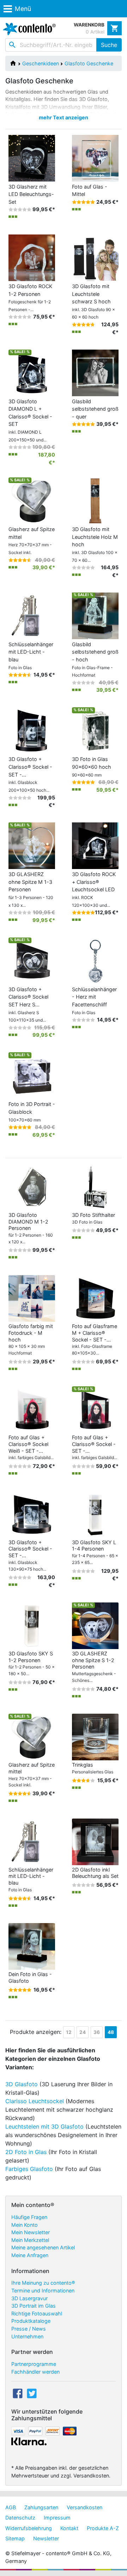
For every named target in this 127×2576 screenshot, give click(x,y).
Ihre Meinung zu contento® (43, 2283)
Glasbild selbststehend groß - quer (95, 409)
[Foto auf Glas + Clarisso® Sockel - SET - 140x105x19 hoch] (95, 1409)
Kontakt (69, 2528)
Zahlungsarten (41, 2507)
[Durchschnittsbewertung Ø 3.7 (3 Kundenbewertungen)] (83, 1780)
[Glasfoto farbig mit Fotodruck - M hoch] (32, 1298)
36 (97, 2032)
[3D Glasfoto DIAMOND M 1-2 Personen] (32, 1187)
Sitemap (15, 2538)
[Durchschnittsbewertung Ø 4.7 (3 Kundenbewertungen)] (83, 325)
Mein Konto (25, 2225)
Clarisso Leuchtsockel (35, 2101)
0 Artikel (95, 32)
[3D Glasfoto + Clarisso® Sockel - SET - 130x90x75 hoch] (32, 1514)
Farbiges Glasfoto (29, 2169)
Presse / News (29, 2329)
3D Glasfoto (22, 2084)
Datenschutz (20, 2518)
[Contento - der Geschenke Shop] (28, 29)
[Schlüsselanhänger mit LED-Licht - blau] (32, 1841)
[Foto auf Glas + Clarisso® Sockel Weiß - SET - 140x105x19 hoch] (32, 1409)
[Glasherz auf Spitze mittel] (32, 1736)
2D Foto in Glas (26, 2152)
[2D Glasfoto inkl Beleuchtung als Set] (95, 1841)
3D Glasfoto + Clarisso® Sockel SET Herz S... (28, 1004)
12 (69, 2032)
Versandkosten (84, 2507)
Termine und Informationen (43, 2291)
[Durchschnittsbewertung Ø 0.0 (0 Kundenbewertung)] (20, 317)
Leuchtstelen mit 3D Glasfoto (44, 2126)
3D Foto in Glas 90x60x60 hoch (92, 767)
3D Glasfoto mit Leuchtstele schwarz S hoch (93, 301)
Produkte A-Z (103, 2528)
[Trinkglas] (95, 1736)
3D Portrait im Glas (34, 2306)
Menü (23, 9)
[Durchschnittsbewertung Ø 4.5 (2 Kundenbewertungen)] (20, 560)
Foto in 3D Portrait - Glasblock (32, 1112)
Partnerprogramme (34, 2364)
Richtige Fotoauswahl (37, 2313)
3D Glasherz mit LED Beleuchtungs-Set (31, 194)
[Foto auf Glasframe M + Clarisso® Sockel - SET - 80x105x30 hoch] (95, 1298)
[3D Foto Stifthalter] (95, 1187)
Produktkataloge (31, 2321)
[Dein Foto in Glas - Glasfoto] (32, 1946)
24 (83, 2032)
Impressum (57, 2518)
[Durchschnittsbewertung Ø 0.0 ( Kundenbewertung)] (20, 209)
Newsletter (46, 2538)
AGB (11, 2507)
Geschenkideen (41, 63)
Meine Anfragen (30, 2255)
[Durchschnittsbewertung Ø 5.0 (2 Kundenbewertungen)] (83, 202)
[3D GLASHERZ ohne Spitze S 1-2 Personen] (95, 1625)
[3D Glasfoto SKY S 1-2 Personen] (32, 1625)
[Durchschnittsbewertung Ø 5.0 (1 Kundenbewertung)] (83, 424)
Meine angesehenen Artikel (43, 2247)
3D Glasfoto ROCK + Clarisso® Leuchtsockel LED (94, 889)
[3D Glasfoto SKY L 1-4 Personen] (95, 1514)
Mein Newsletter (31, 2232)
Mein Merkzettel (30, 2240)
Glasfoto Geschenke (89, 63)
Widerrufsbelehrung (29, 2528)
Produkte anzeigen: (36, 2032)
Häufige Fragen (29, 2217)
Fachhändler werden (35, 2372)
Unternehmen (27, 2336)
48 (111, 2032)
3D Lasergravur (29, 2298)
